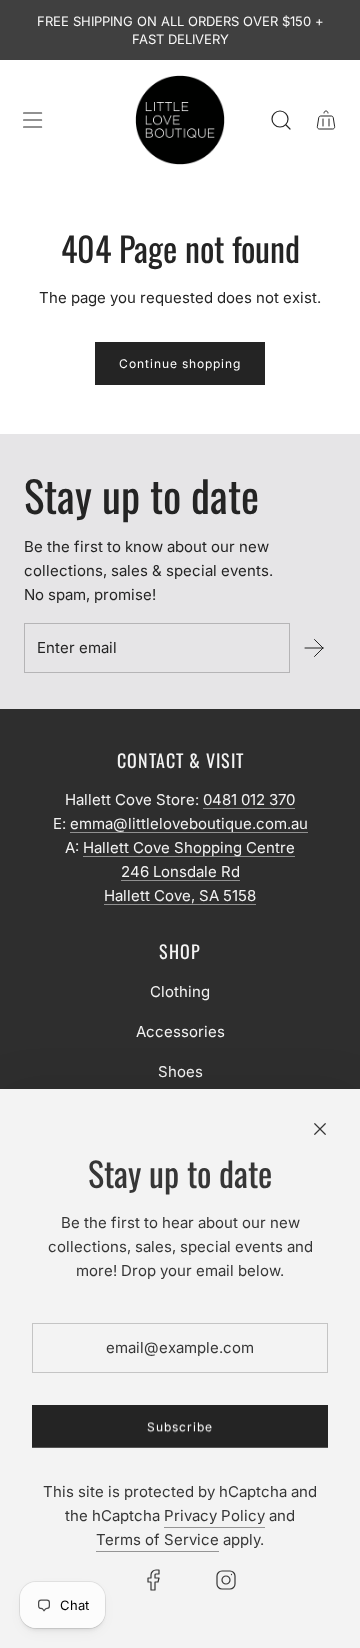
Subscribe (180, 1426)
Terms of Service (157, 1539)
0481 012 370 (249, 799)
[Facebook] (154, 1580)
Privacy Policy (214, 1515)
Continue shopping (180, 363)
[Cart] (325, 120)
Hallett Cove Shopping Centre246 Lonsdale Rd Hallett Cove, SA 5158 (189, 871)
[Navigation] (32, 120)
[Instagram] (226, 1580)
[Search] (280, 120)
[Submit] (313, 648)
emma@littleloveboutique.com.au (189, 823)
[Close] (320, 1129)
